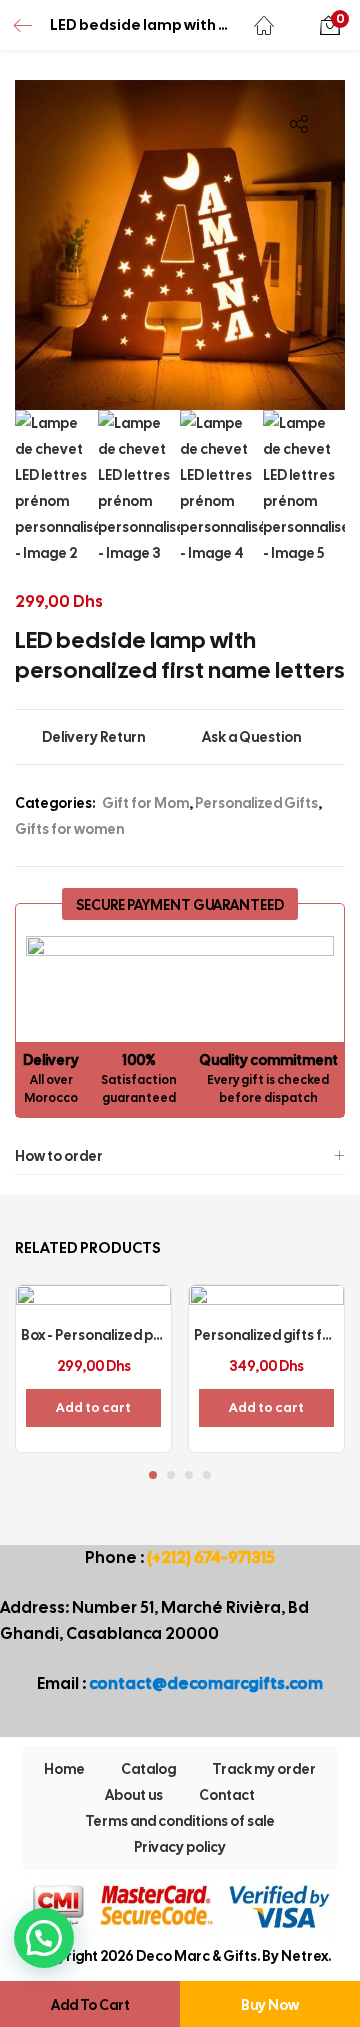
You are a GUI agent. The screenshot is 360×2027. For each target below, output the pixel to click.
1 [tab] (153, 1475)
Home (64, 1769)
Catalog (148, 1769)
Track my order (264, 1769)
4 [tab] (207, 1475)
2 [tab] (171, 1475)
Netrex (304, 1956)
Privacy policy (180, 1847)
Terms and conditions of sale (180, 1821)
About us (134, 1795)
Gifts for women (69, 829)
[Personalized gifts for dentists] (266, 1361)
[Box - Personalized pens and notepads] (93, 1361)
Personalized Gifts (256, 803)
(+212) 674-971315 (211, 1557)
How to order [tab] (59, 1156)
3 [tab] (189, 1475)
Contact (227, 1795)
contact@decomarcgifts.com (206, 1683)
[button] (330, 25)
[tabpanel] (93, 1368)
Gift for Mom (145, 803)
